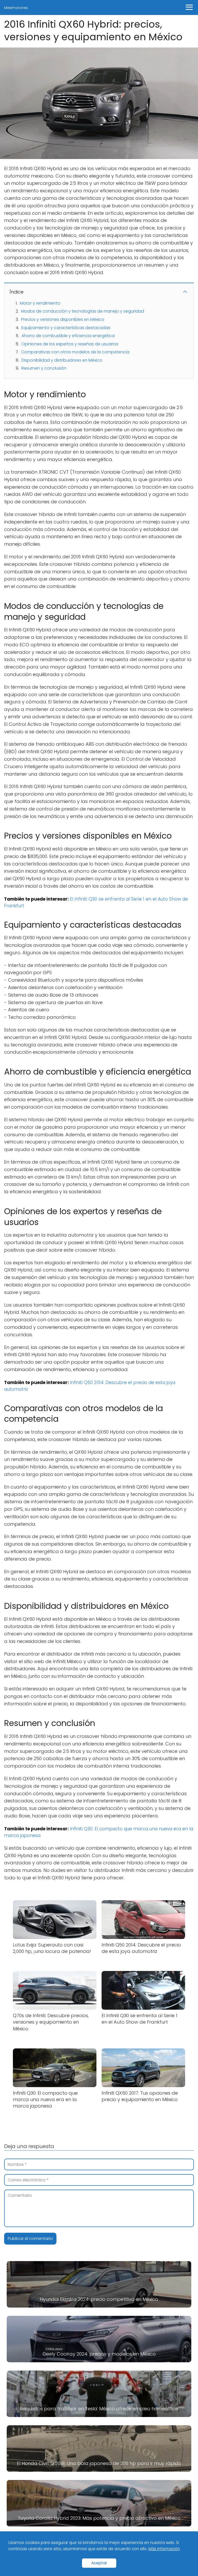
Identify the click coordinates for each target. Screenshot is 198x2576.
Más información (164, 2549)
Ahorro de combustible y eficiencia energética (68, 336)
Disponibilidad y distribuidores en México (62, 360)
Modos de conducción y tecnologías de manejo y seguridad (83, 311)
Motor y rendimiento (40, 303)
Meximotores (16, 8)
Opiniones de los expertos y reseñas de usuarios (70, 344)
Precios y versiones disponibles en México (63, 319)
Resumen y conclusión (44, 368)
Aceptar (99, 2563)
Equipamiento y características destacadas (66, 328)
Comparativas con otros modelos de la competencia (75, 352)
